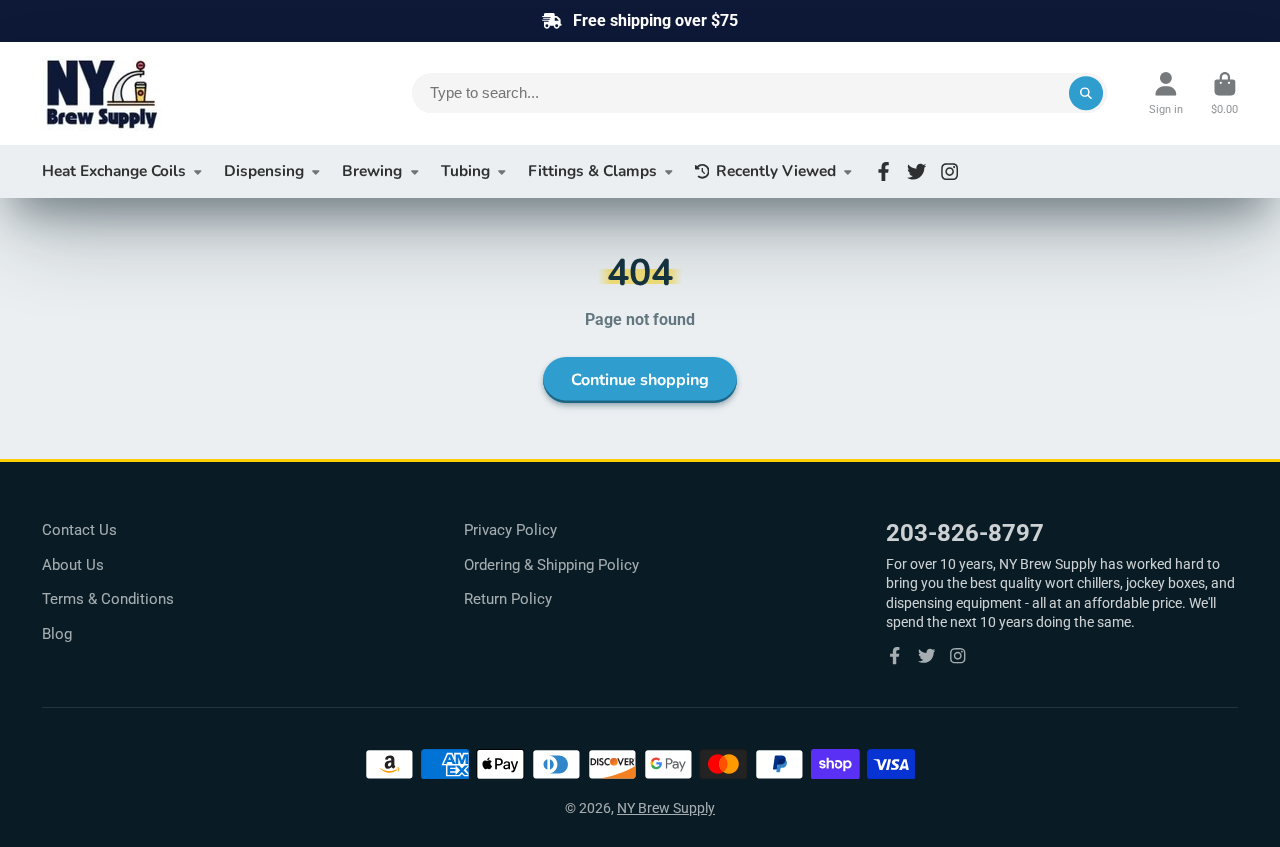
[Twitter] (916, 171)
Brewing (372, 170)
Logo (192, 93)
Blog (57, 634)
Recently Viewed (776, 170)
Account (1166, 93)
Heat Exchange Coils (114, 170)
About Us (73, 565)
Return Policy (508, 599)
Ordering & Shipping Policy (551, 565)
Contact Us (79, 530)
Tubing (465, 170)
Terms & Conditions (108, 599)
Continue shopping (640, 380)
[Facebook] (883, 171)
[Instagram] (949, 171)
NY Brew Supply (666, 808)
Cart (1224, 93)
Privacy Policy (510, 530)
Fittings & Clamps (592, 170)
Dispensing (264, 170)
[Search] (1086, 93)
